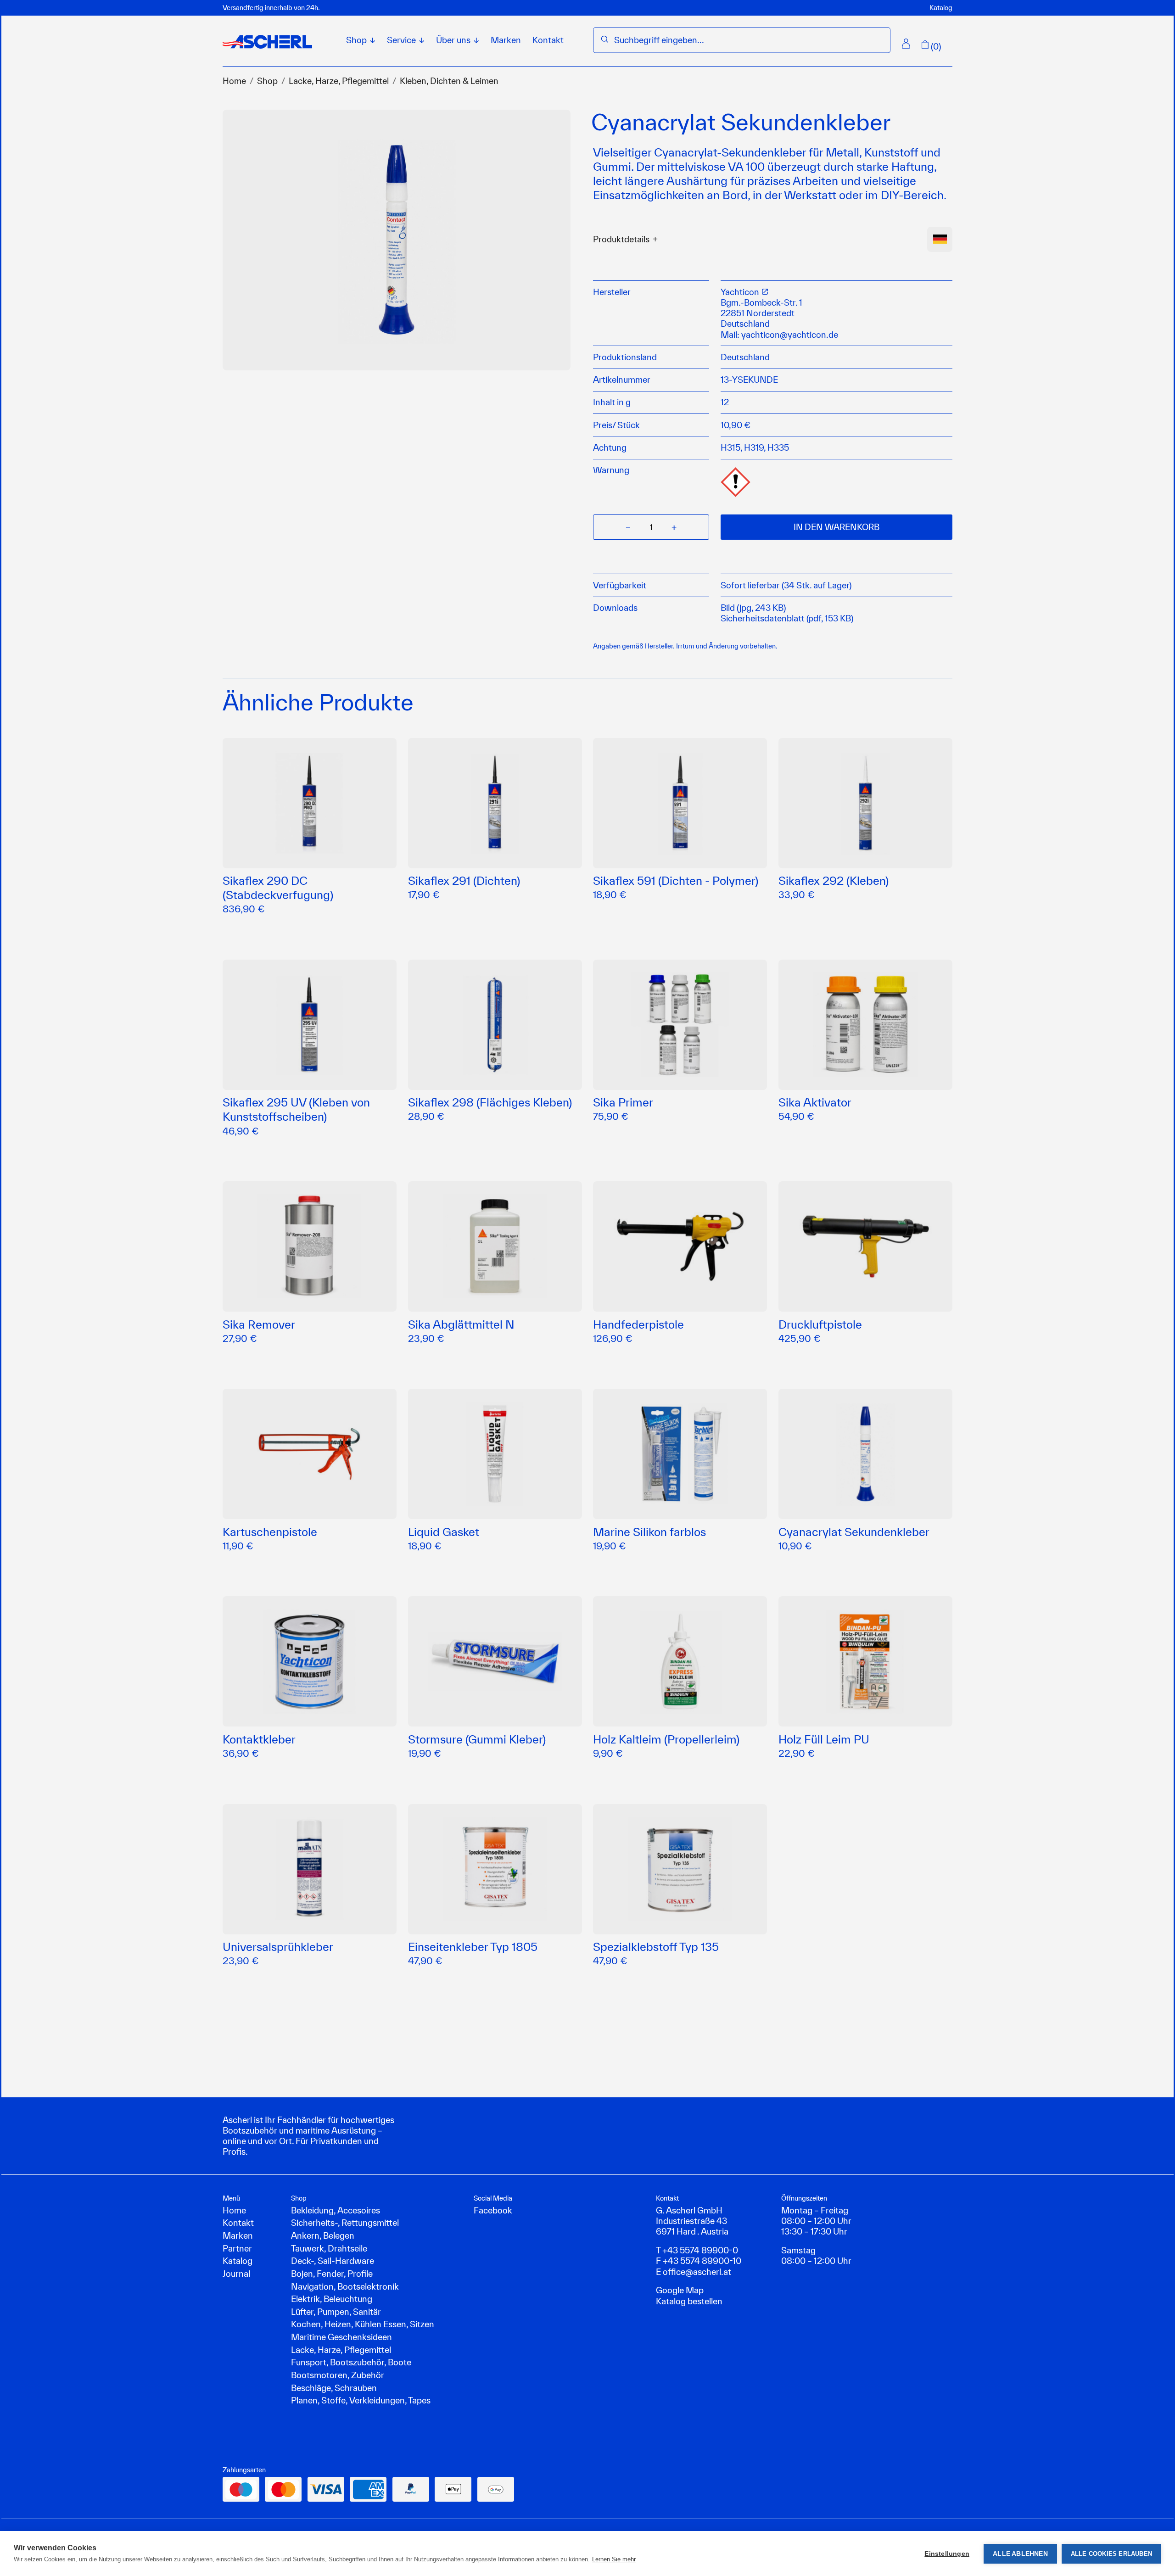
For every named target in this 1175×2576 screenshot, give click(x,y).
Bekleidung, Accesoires (336, 2210)
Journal (236, 2274)
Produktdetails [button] (621, 239)
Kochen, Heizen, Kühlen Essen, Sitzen (363, 2324)
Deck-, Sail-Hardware (333, 2261)
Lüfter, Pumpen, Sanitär (336, 2312)
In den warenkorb (836, 527)
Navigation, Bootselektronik (345, 2286)
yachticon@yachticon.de (790, 335)
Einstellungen (947, 2554)
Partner (237, 2248)
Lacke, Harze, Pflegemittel (339, 81)
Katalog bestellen (689, 2301)
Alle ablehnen (1020, 2554)
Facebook (493, 2210)
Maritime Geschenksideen (341, 2337)
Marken (506, 40)
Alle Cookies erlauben (1111, 2554)
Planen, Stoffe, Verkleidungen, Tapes (361, 2400)
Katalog (941, 8)
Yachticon (741, 292)
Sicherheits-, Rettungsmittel (345, 2223)
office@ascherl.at (697, 2272)
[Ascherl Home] (267, 42)
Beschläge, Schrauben (334, 2388)
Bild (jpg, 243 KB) (753, 608)
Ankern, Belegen (323, 2235)
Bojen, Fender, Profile (332, 2274)
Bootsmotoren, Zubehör (338, 2375)
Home (234, 81)
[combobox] (748, 40)
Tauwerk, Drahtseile (329, 2248)
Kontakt (548, 40)
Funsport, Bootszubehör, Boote (351, 2362)
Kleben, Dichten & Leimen (449, 81)
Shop (267, 81)
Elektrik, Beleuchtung (332, 2299)
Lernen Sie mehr (614, 2559)
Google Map (680, 2290)
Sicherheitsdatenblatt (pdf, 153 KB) (787, 618)
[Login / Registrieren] (906, 44)
